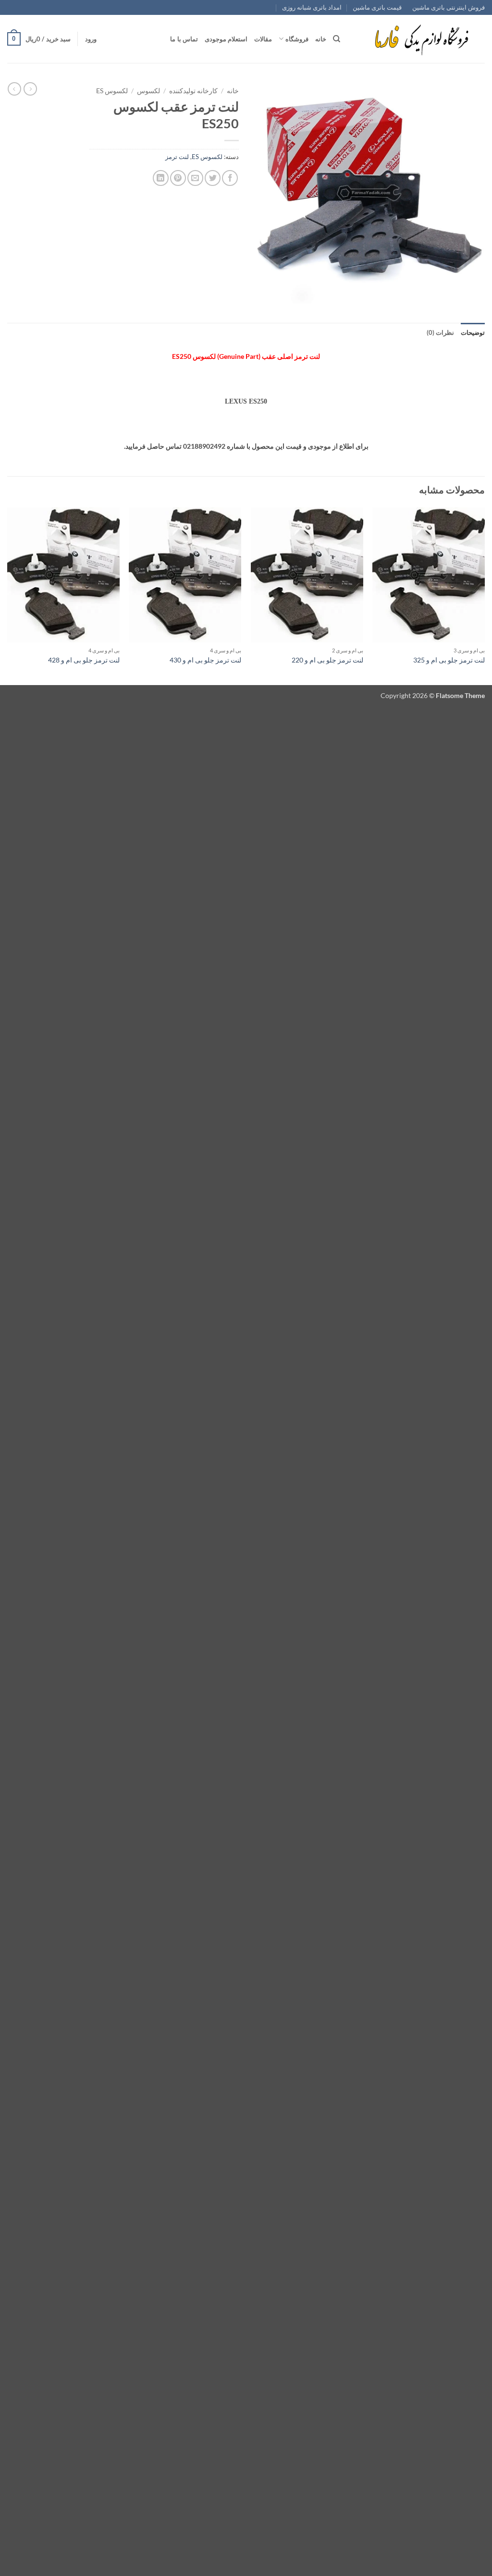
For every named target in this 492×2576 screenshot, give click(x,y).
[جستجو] (337, 39)
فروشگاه (297, 39)
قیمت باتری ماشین (377, 7)
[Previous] (484, 595)
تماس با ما (184, 39)
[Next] (8, 595)
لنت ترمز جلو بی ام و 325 (449, 660)
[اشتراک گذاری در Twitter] (213, 178)
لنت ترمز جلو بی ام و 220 (327, 660)
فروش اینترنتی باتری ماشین (449, 7)
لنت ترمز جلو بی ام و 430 (205, 660)
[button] (91, 39)
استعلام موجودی (226, 39)
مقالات (263, 39)
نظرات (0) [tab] (440, 332)
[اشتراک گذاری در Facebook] (230, 178)
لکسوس (148, 91)
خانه (321, 39)
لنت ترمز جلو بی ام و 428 (84, 660)
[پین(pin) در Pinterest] (178, 178)
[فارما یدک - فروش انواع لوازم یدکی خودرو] (420, 39)
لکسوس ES (112, 91)
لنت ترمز (177, 157)
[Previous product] (14, 89)
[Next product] (30, 89)
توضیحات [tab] (473, 332)
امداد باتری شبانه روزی (312, 7)
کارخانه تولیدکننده (193, 91)
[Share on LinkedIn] (161, 178)
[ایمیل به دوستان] (195, 178)
